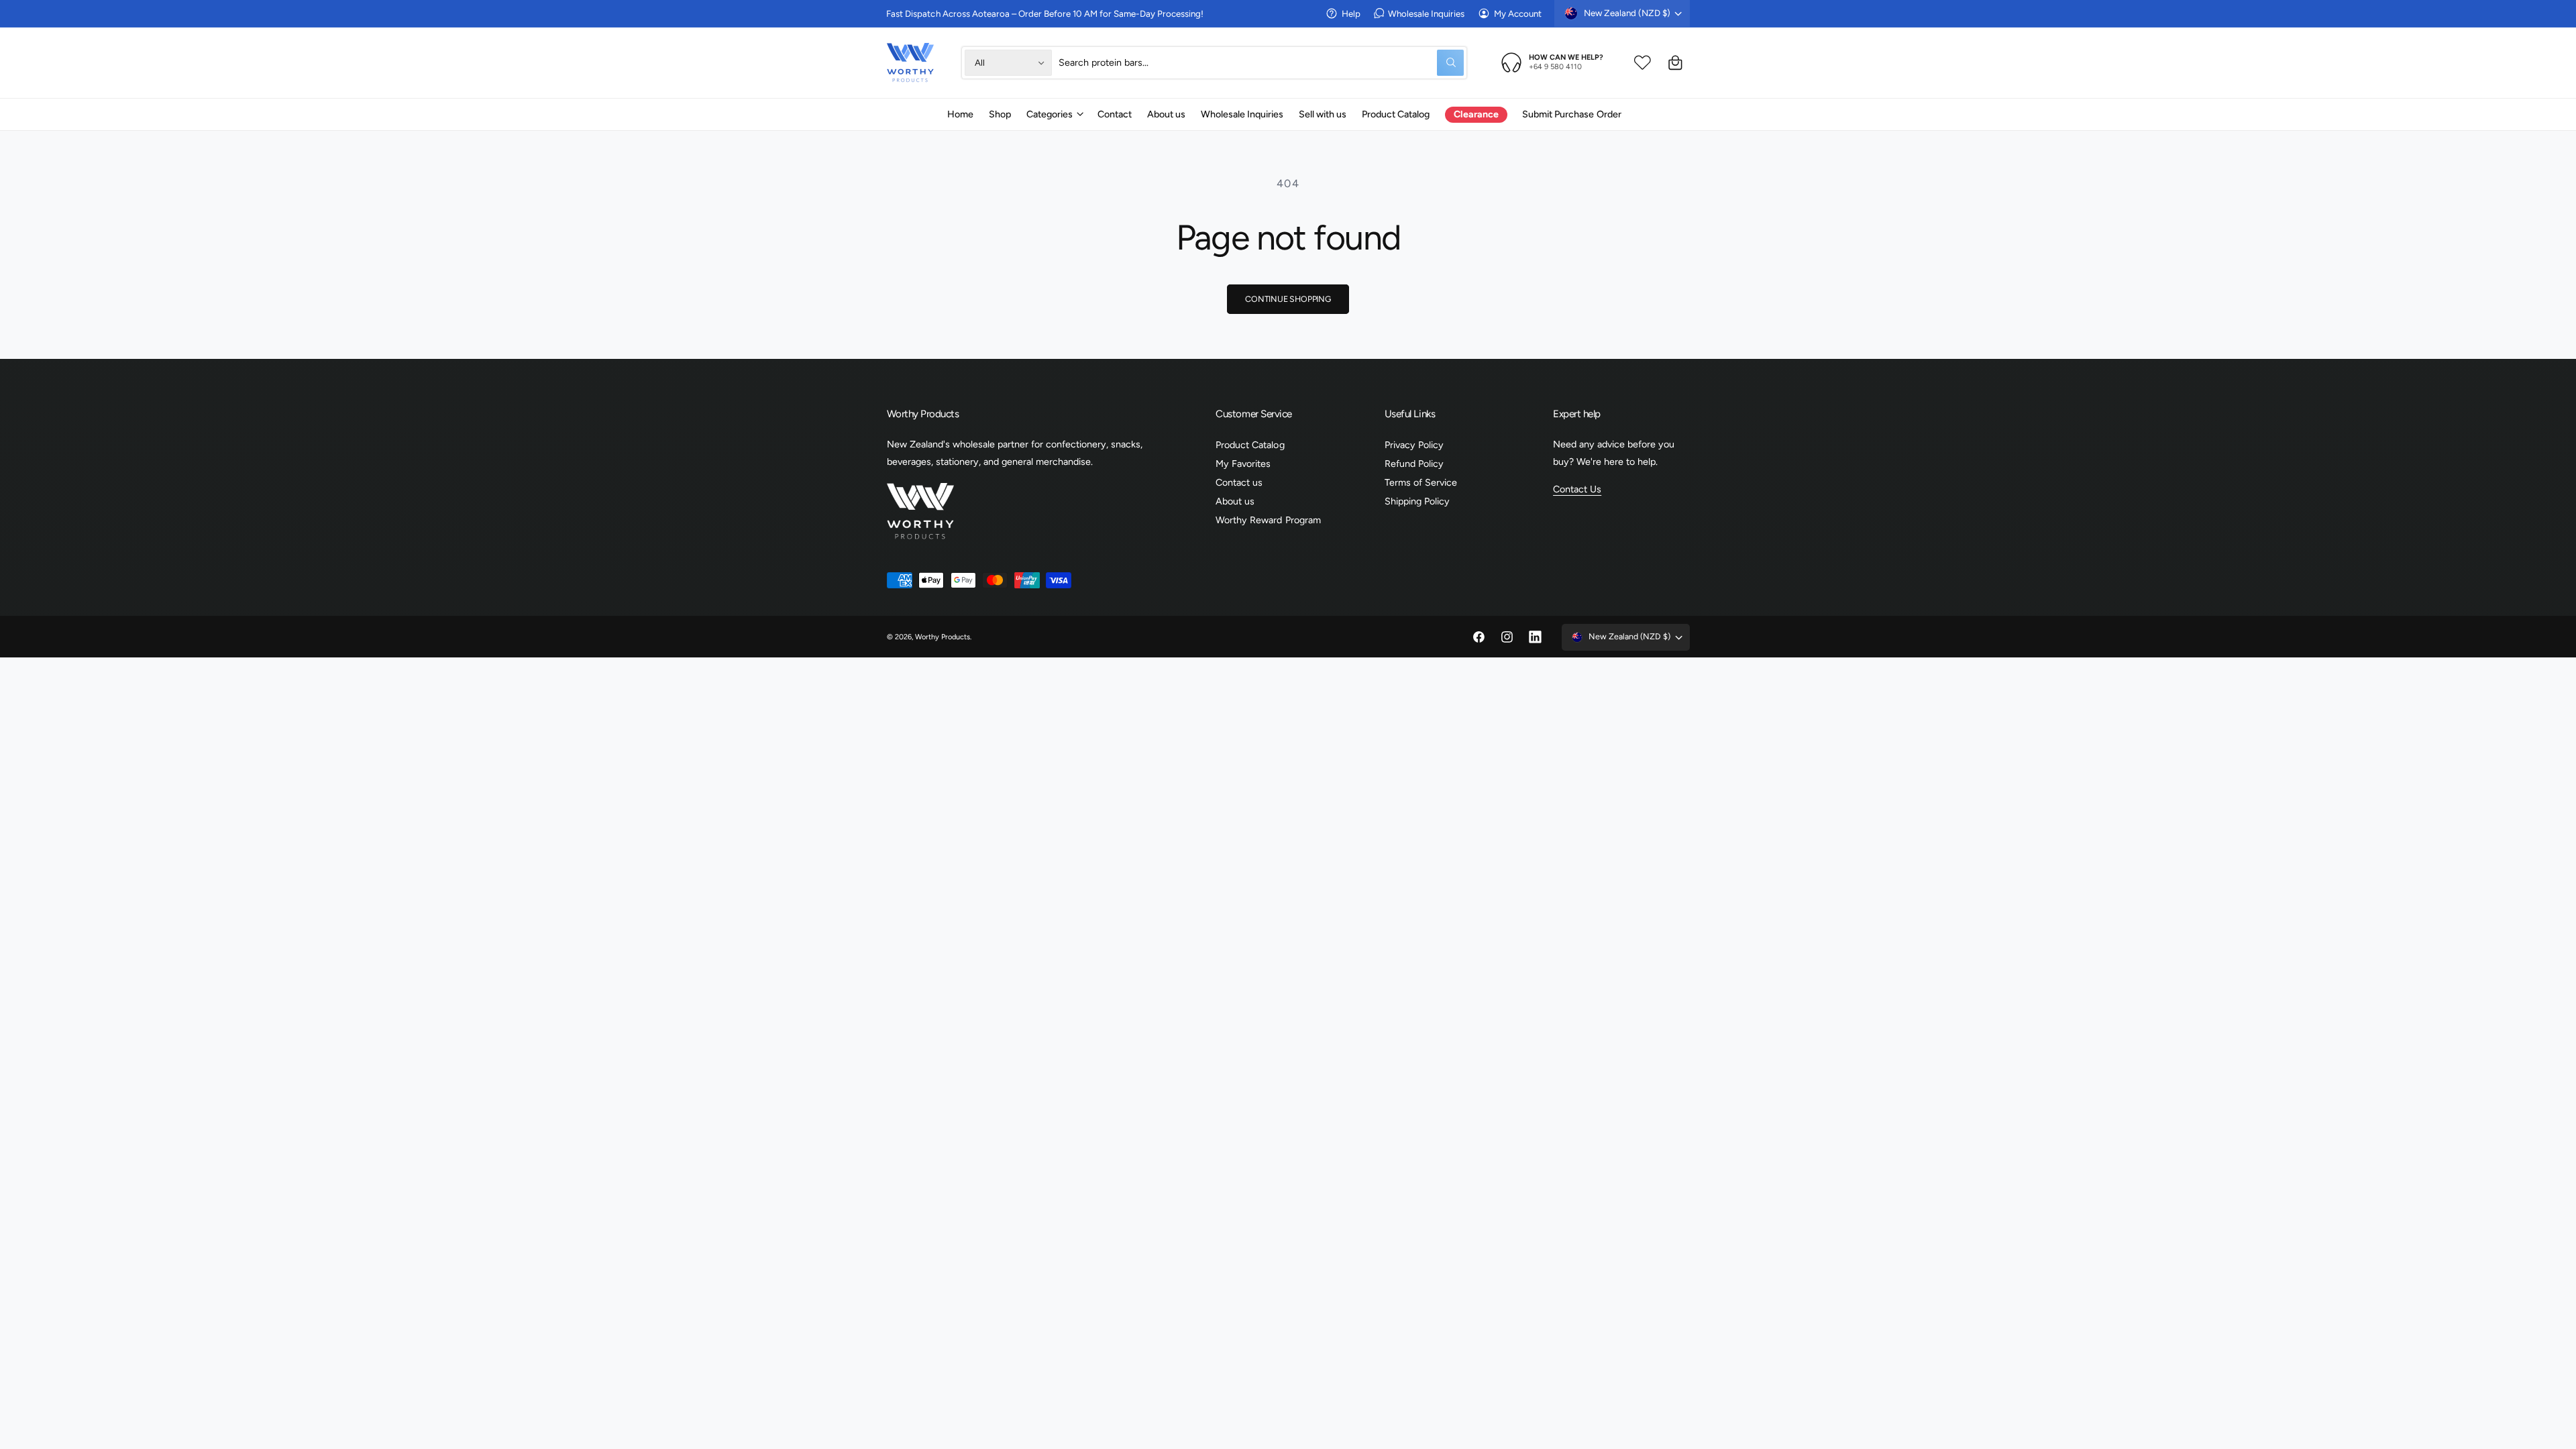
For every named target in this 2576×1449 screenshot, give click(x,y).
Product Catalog (1250, 445)
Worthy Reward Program (1268, 520)
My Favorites (1243, 464)
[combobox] (1261, 63)
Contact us (1239, 482)
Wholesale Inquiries (1426, 13)
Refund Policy (1414, 464)
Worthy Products (943, 637)
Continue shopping (1288, 299)
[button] (1054, 114)
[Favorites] (1643, 63)
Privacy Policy (1414, 445)
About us (1235, 501)
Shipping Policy (1417, 501)
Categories (1050, 114)
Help (1351, 13)
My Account (1518, 13)
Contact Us (1577, 489)
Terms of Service (1421, 482)
